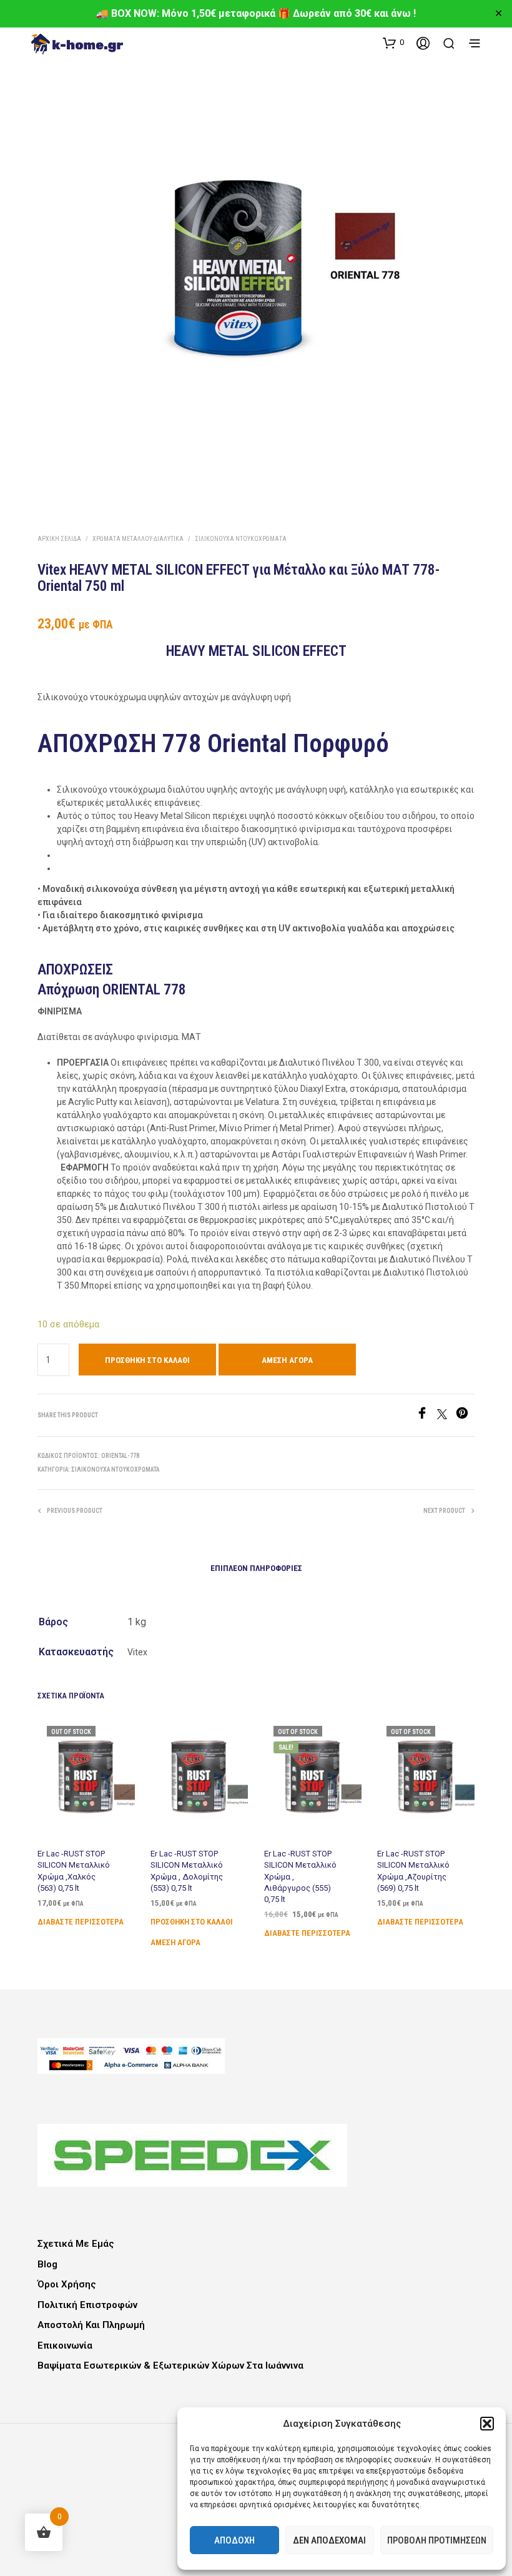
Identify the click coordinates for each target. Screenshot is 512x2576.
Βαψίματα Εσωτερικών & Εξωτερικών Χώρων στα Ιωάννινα (170, 2365)
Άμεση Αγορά (287, 1360)
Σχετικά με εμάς (76, 2244)
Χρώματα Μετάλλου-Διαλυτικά (138, 539)
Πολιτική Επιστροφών (87, 2305)
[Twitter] (446, 1416)
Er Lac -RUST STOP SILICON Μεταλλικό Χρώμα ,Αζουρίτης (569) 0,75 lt (413, 1871)
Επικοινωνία (65, 2346)
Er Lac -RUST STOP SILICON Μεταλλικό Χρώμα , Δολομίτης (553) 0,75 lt (187, 1871)
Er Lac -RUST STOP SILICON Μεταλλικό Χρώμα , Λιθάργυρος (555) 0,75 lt (300, 1876)
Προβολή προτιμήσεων (437, 2540)
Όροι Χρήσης (67, 2284)
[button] (487, 2424)
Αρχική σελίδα (59, 539)
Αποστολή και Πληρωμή (91, 2325)
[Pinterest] (465, 1416)
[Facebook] (426, 1416)
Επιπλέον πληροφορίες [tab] (256, 1568)
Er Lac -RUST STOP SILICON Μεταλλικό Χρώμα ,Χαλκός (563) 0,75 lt (74, 1871)
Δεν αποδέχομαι (329, 2540)
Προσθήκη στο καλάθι (192, 1922)
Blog (47, 2264)
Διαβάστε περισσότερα (81, 1922)
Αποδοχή (234, 2540)
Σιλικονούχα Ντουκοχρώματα (241, 539)
